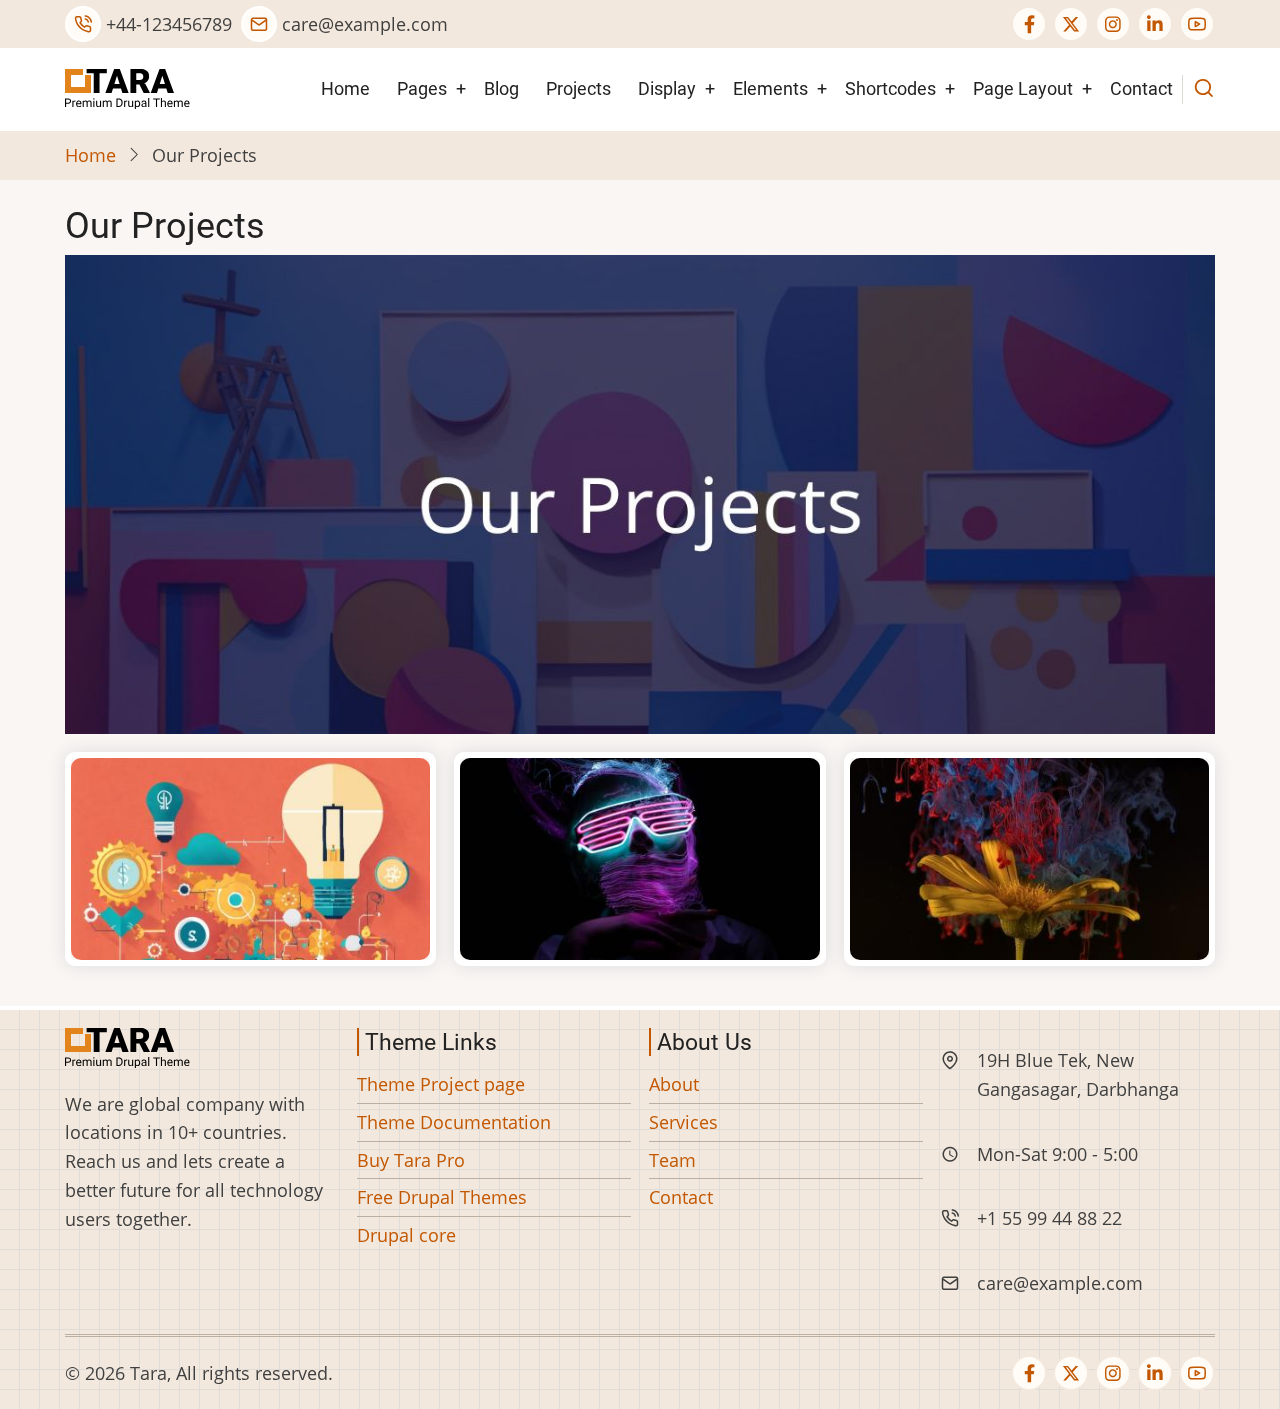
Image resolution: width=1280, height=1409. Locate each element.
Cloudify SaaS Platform (251, 859)
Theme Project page (441, 1084)
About (674, 1084)
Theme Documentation (454, 1122)
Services (683, 1122)
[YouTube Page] (1197, 24)
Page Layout (1023, 88)
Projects (578, 88)
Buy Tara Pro (411, 1160)
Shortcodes (890, 88)
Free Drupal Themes (442, 1197)
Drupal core (406, 1235)
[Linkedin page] (1155, 24)
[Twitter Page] (1071, 24)
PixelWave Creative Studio (1029, 859)
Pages (422, 88)
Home (345, 88)
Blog (501, 88)
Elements (770, 88)
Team (672, 1160)
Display (667, 88)
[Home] (127, 87)
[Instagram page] (1113, 24)
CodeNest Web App (640, 859)
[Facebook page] (1029, 24)
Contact (1141, 88)
